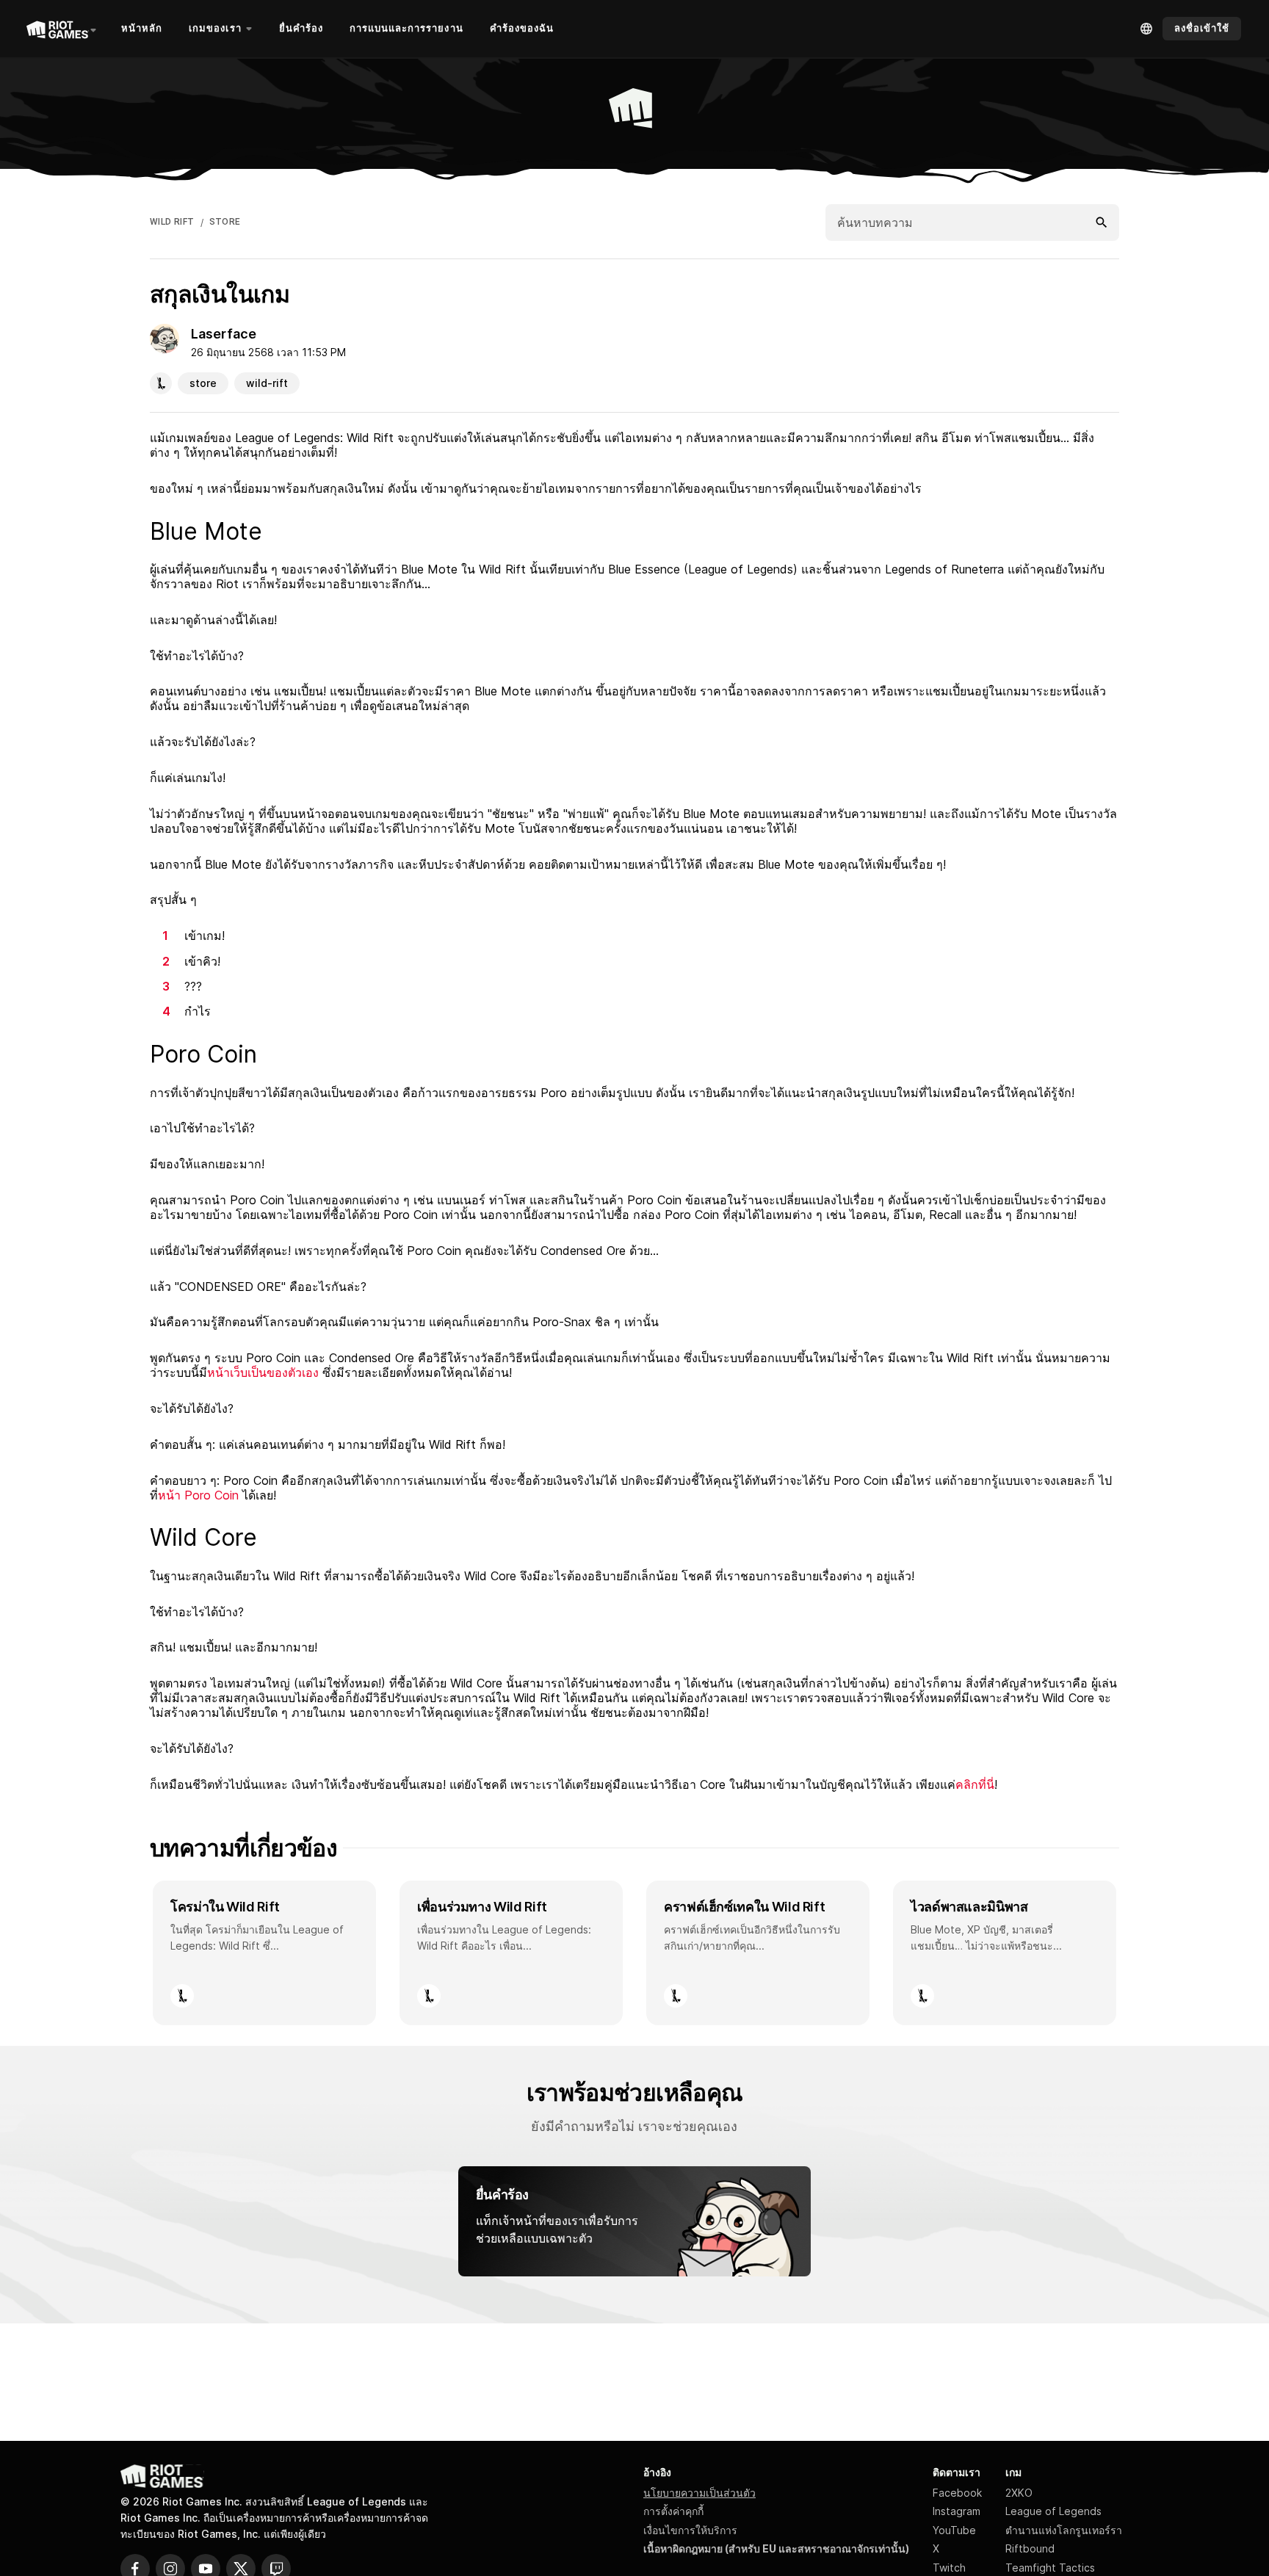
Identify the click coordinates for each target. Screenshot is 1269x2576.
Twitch (949, 2568)
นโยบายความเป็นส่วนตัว (699, 2493)
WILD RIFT (172, 222)
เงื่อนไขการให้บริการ (690, 2530)
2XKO (1019, 2493)
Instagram (957, 2511)
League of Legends (1053, 2511)
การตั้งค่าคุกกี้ (673, 2511)
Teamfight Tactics (1050, 2568)
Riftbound (1030, 2548)
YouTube (954, 2530)
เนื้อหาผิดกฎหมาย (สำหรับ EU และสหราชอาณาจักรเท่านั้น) (776, 2548)
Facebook (957, 2493)
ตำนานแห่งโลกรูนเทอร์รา (1064, 2530)
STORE (225, 222)
